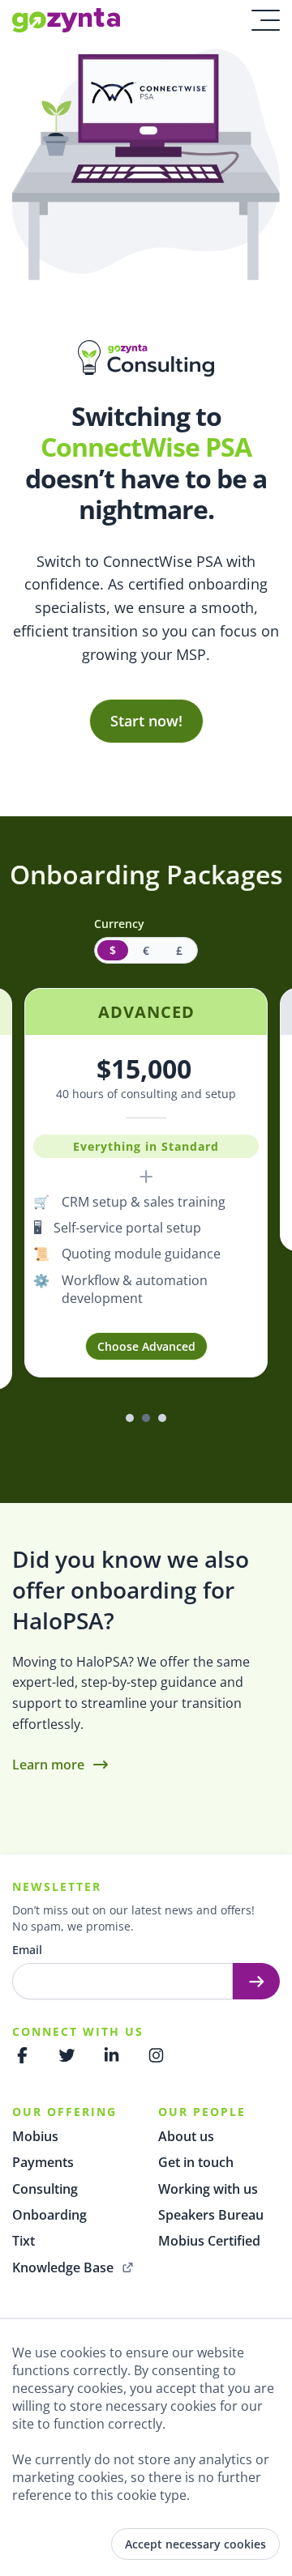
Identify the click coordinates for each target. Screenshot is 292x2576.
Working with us (208, 2189)
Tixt (24, 2241)
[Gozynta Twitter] (67, 2055)
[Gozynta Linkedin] (112, 2055)
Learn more (48, 1765)
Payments (43, 2162)
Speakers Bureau (211, 2215)
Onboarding (49, 2215)
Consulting (45, 2189)
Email (27, 1950)
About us (186, 2136)
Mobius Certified (209, 2241)
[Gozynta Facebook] (22, 2055)
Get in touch (196, 2162)
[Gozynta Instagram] (156, 2055)
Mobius (35, 2136)
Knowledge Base (63, 2267)
